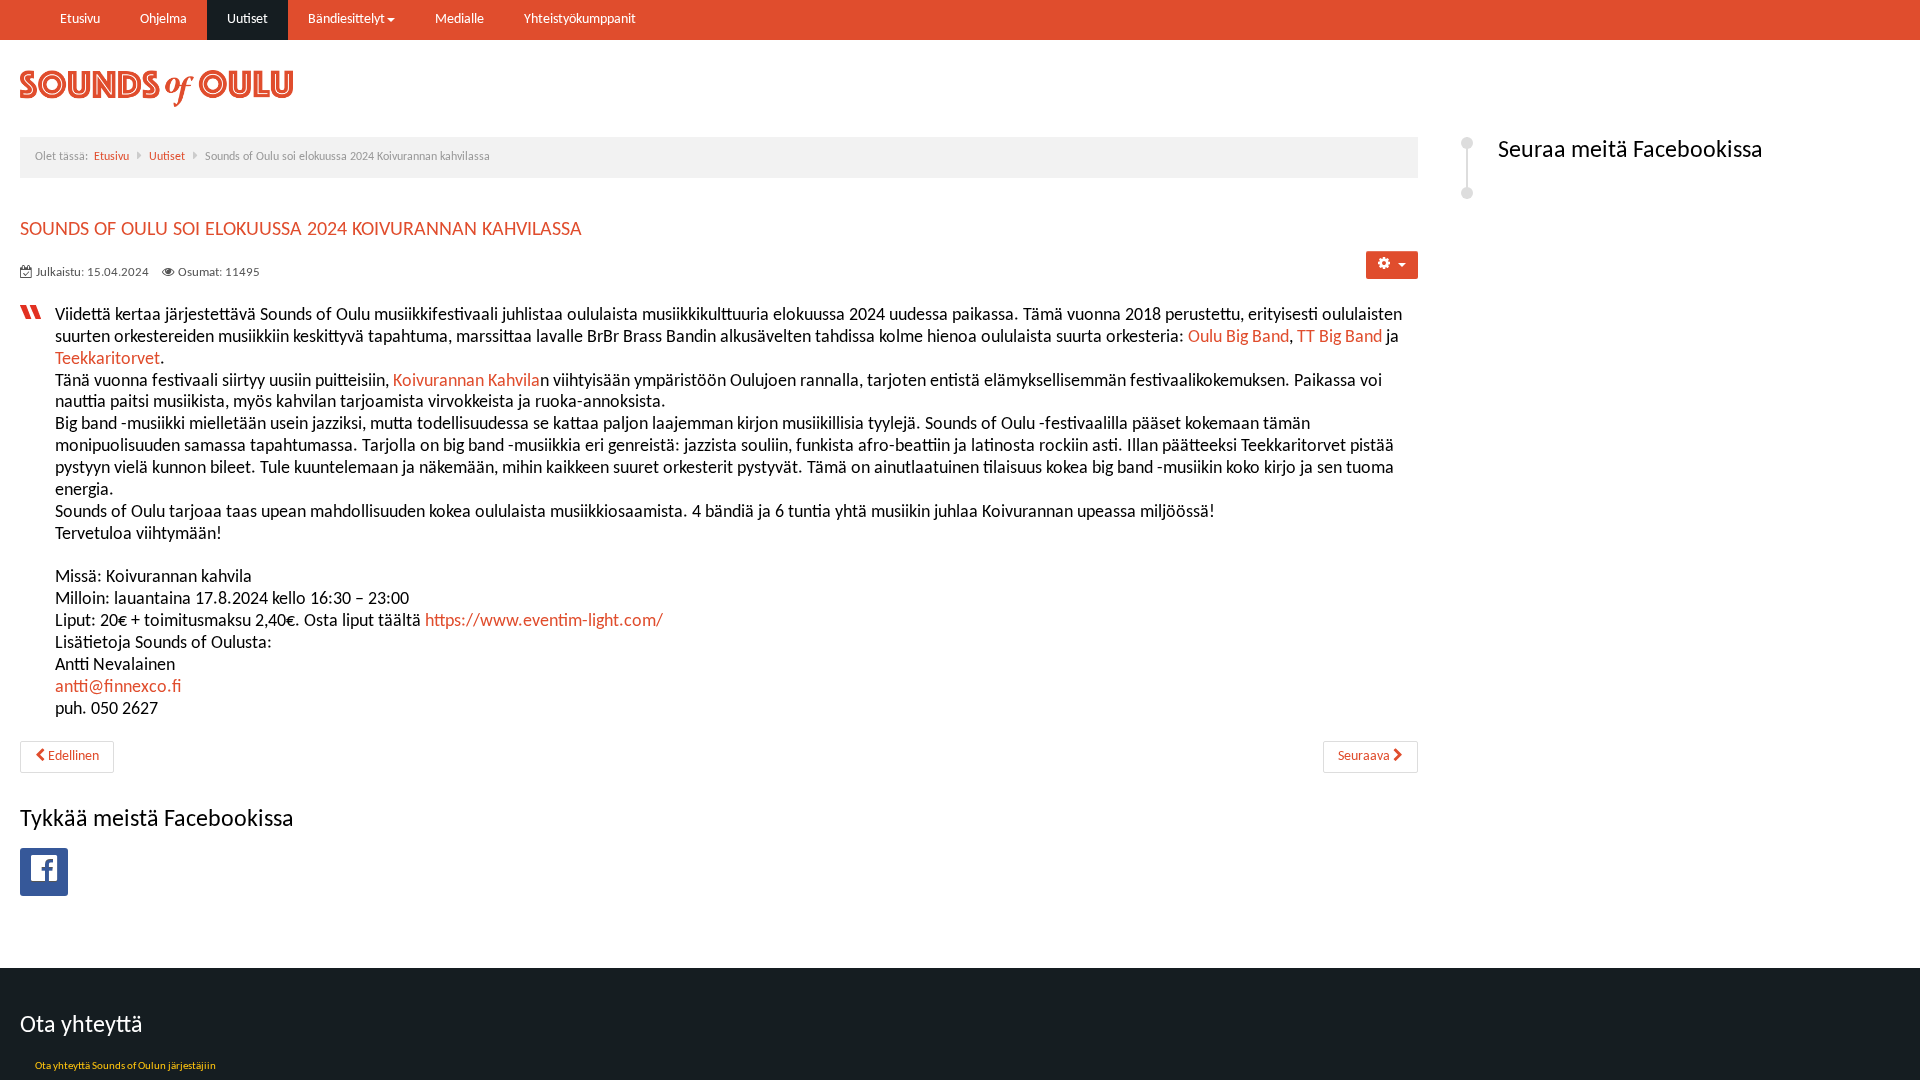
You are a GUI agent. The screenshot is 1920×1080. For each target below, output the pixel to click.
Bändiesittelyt (346, 19)
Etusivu (80, 19)
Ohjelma (163, 19)
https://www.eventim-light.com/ (544, 621)
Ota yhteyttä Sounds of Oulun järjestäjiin (125, 1066)
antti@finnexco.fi (118, 687)
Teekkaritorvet (107, 359)
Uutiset (247, 19)
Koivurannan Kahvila (466, 381)
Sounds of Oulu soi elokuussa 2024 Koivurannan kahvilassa (301, 230)
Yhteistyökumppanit (580, 19)
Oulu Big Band (1238, 337)
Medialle (459, 19)
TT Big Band (1339, 337)
